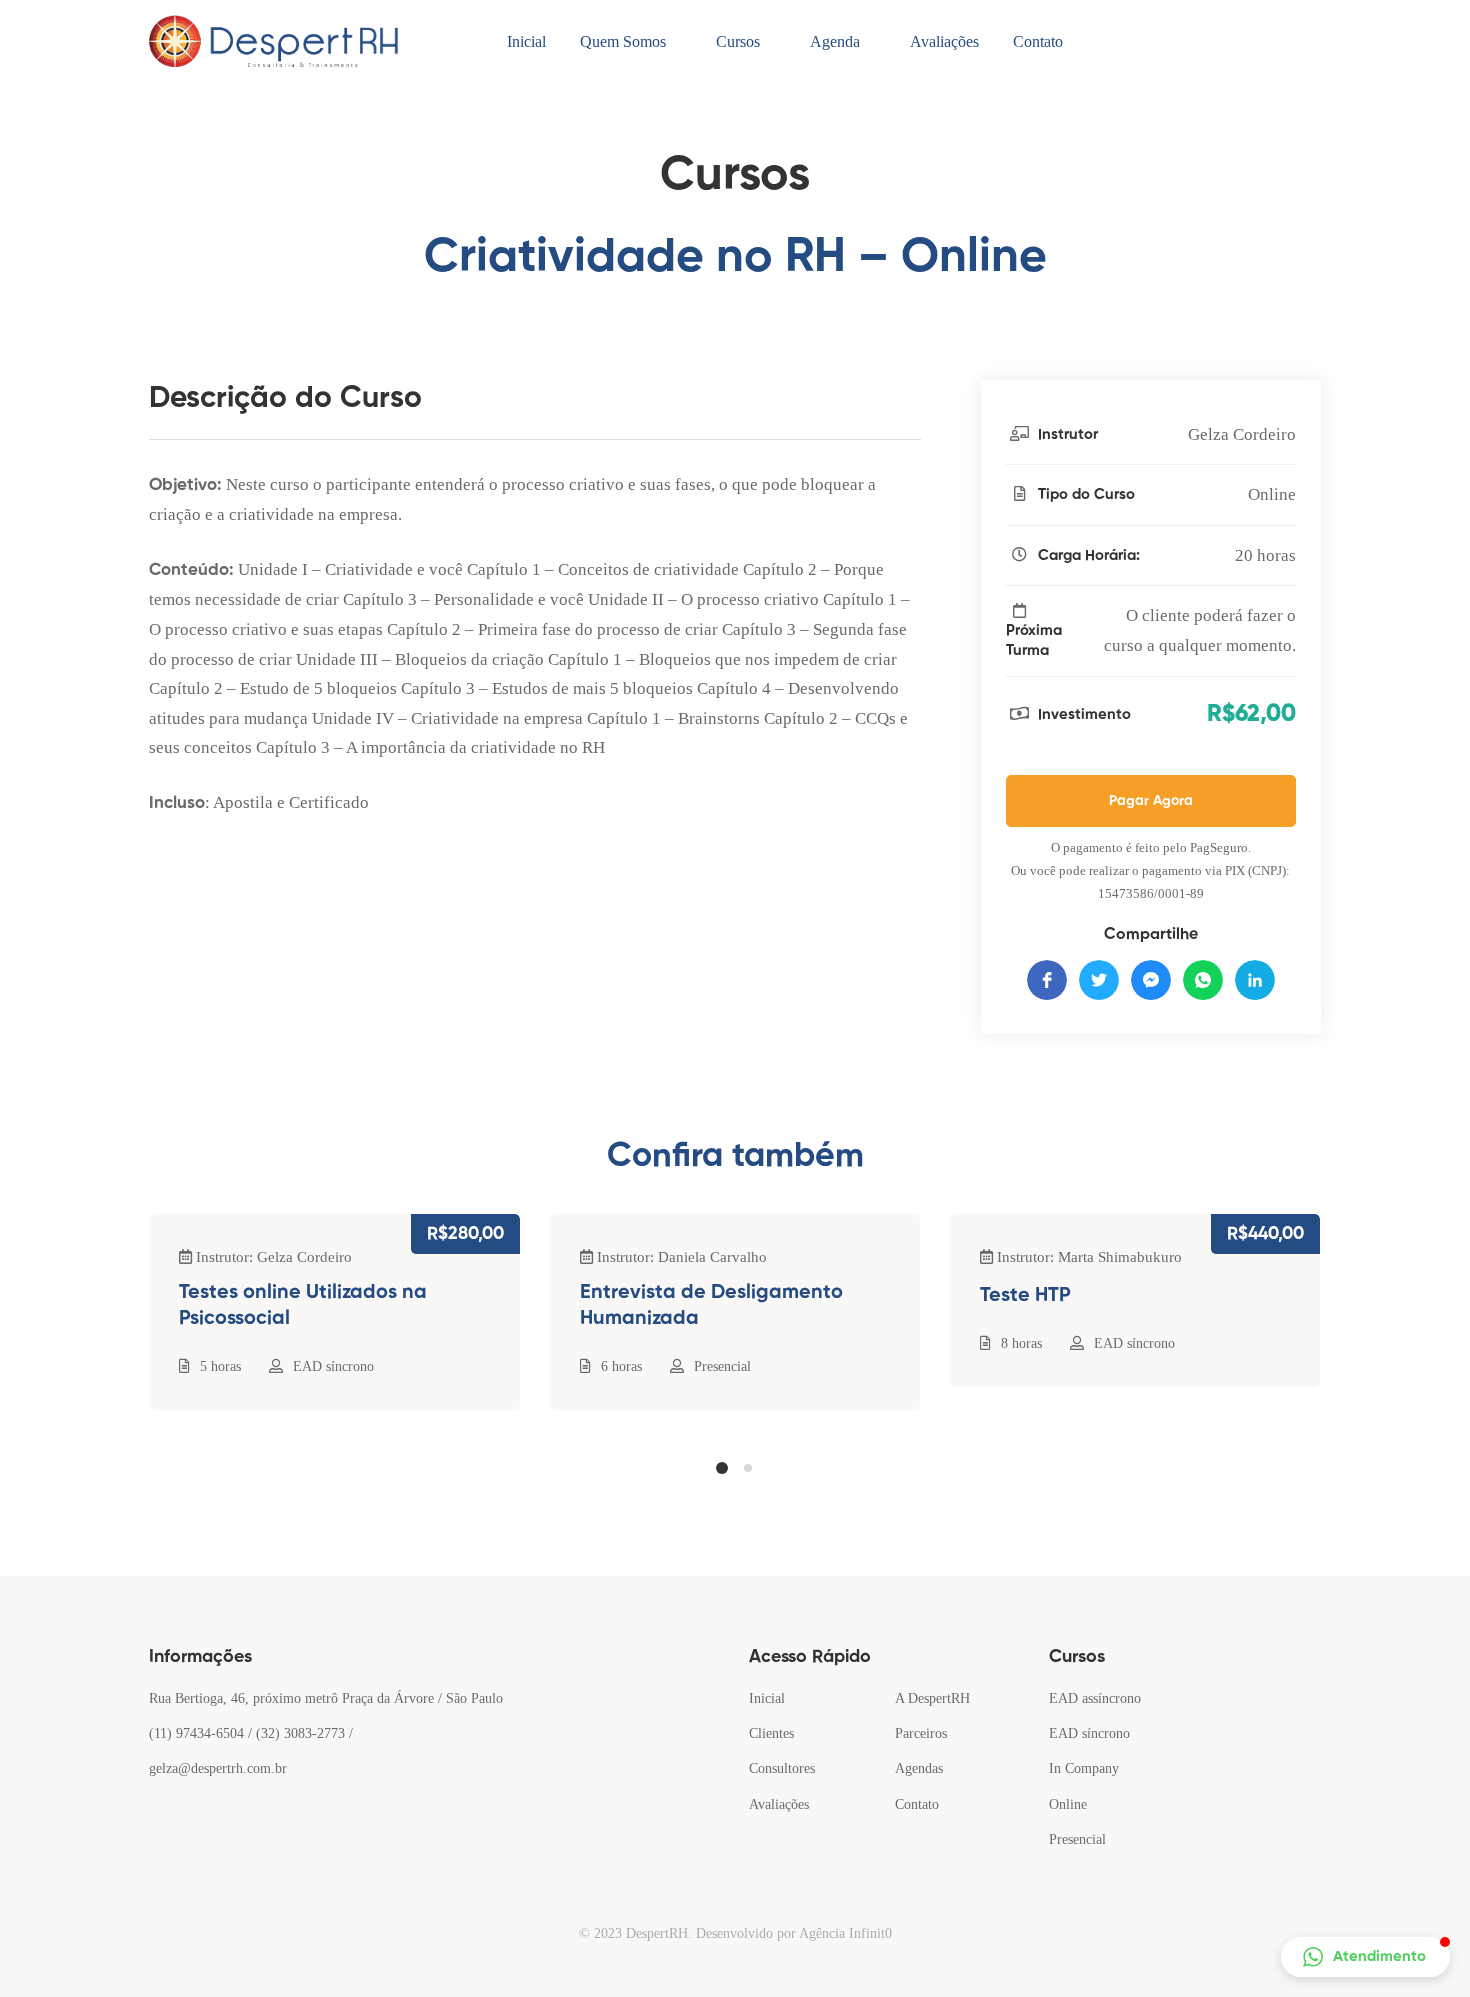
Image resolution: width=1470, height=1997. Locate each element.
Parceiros (921, 1733)
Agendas (919, 1768)
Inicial (767, 1698)
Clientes (771, 1733)
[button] (722, 1468)
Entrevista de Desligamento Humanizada (711, 1306)
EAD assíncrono (1095, 1698)
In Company (1084, 1768)
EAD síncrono (333, 1366)
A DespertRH (932, 1698)
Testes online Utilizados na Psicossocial (303, 1306)
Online (1272, 494)
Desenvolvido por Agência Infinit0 (794, 1933)
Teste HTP (1025, 1296)
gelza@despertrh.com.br (218, 1768)
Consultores (782, 1768)
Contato (917, 1804)
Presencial (722, 1366)
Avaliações (779, 1804)
